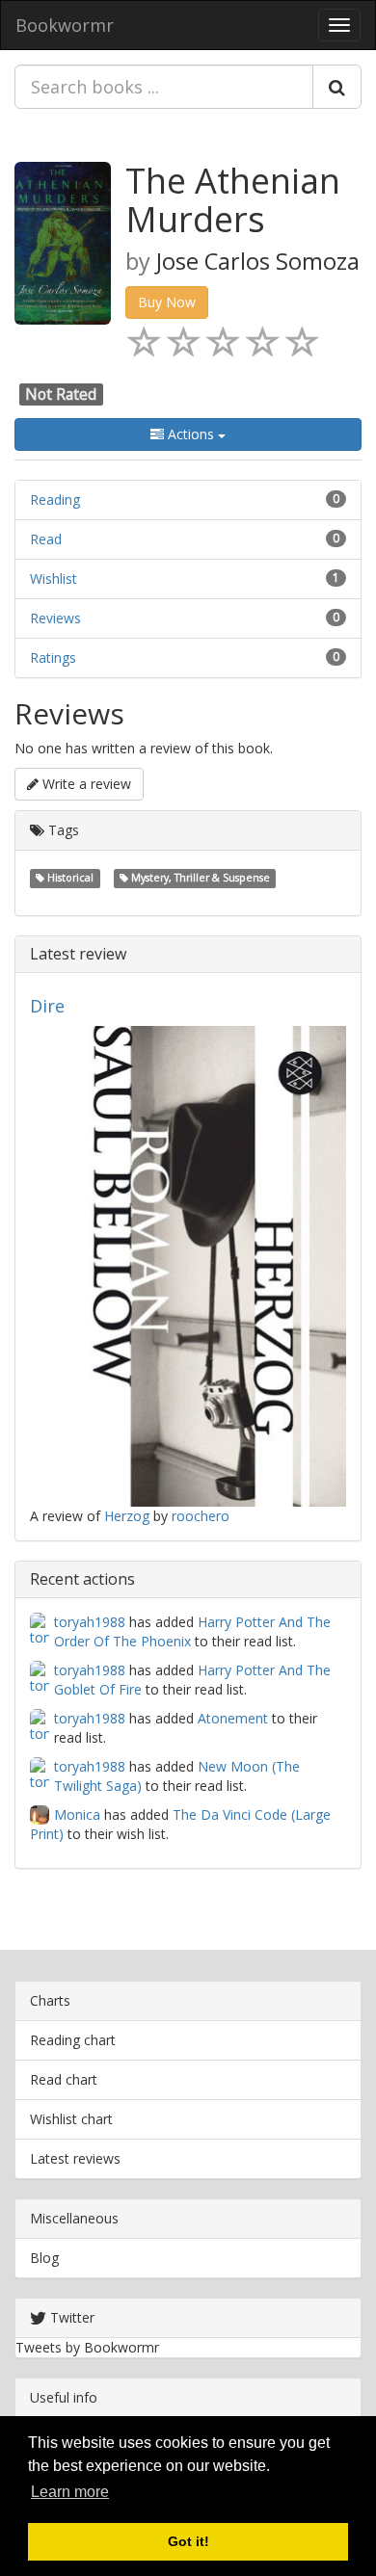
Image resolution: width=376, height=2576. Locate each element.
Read (46, 539)
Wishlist (54, 578)
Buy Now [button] (167, 302)
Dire (47, 1006)
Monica (77, 1814)
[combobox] (164, 87)
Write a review (85, 784)
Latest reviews (75, 2158)
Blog (44, 2258)
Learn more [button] (70, 2492)
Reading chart (73, 2040)
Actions (191, 434)
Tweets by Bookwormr (87, 2347)
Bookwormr (65, 25)
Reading (55, 499)
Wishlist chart (71, 2119)
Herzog (127, 1516)
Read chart (64, 2079)
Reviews (55, 618)
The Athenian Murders (233, 200)
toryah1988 (90, 1622)
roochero (201, 1516)
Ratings (53, 657)
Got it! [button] (188, 2541)
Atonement (233, 1718)
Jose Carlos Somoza (258, 261)
